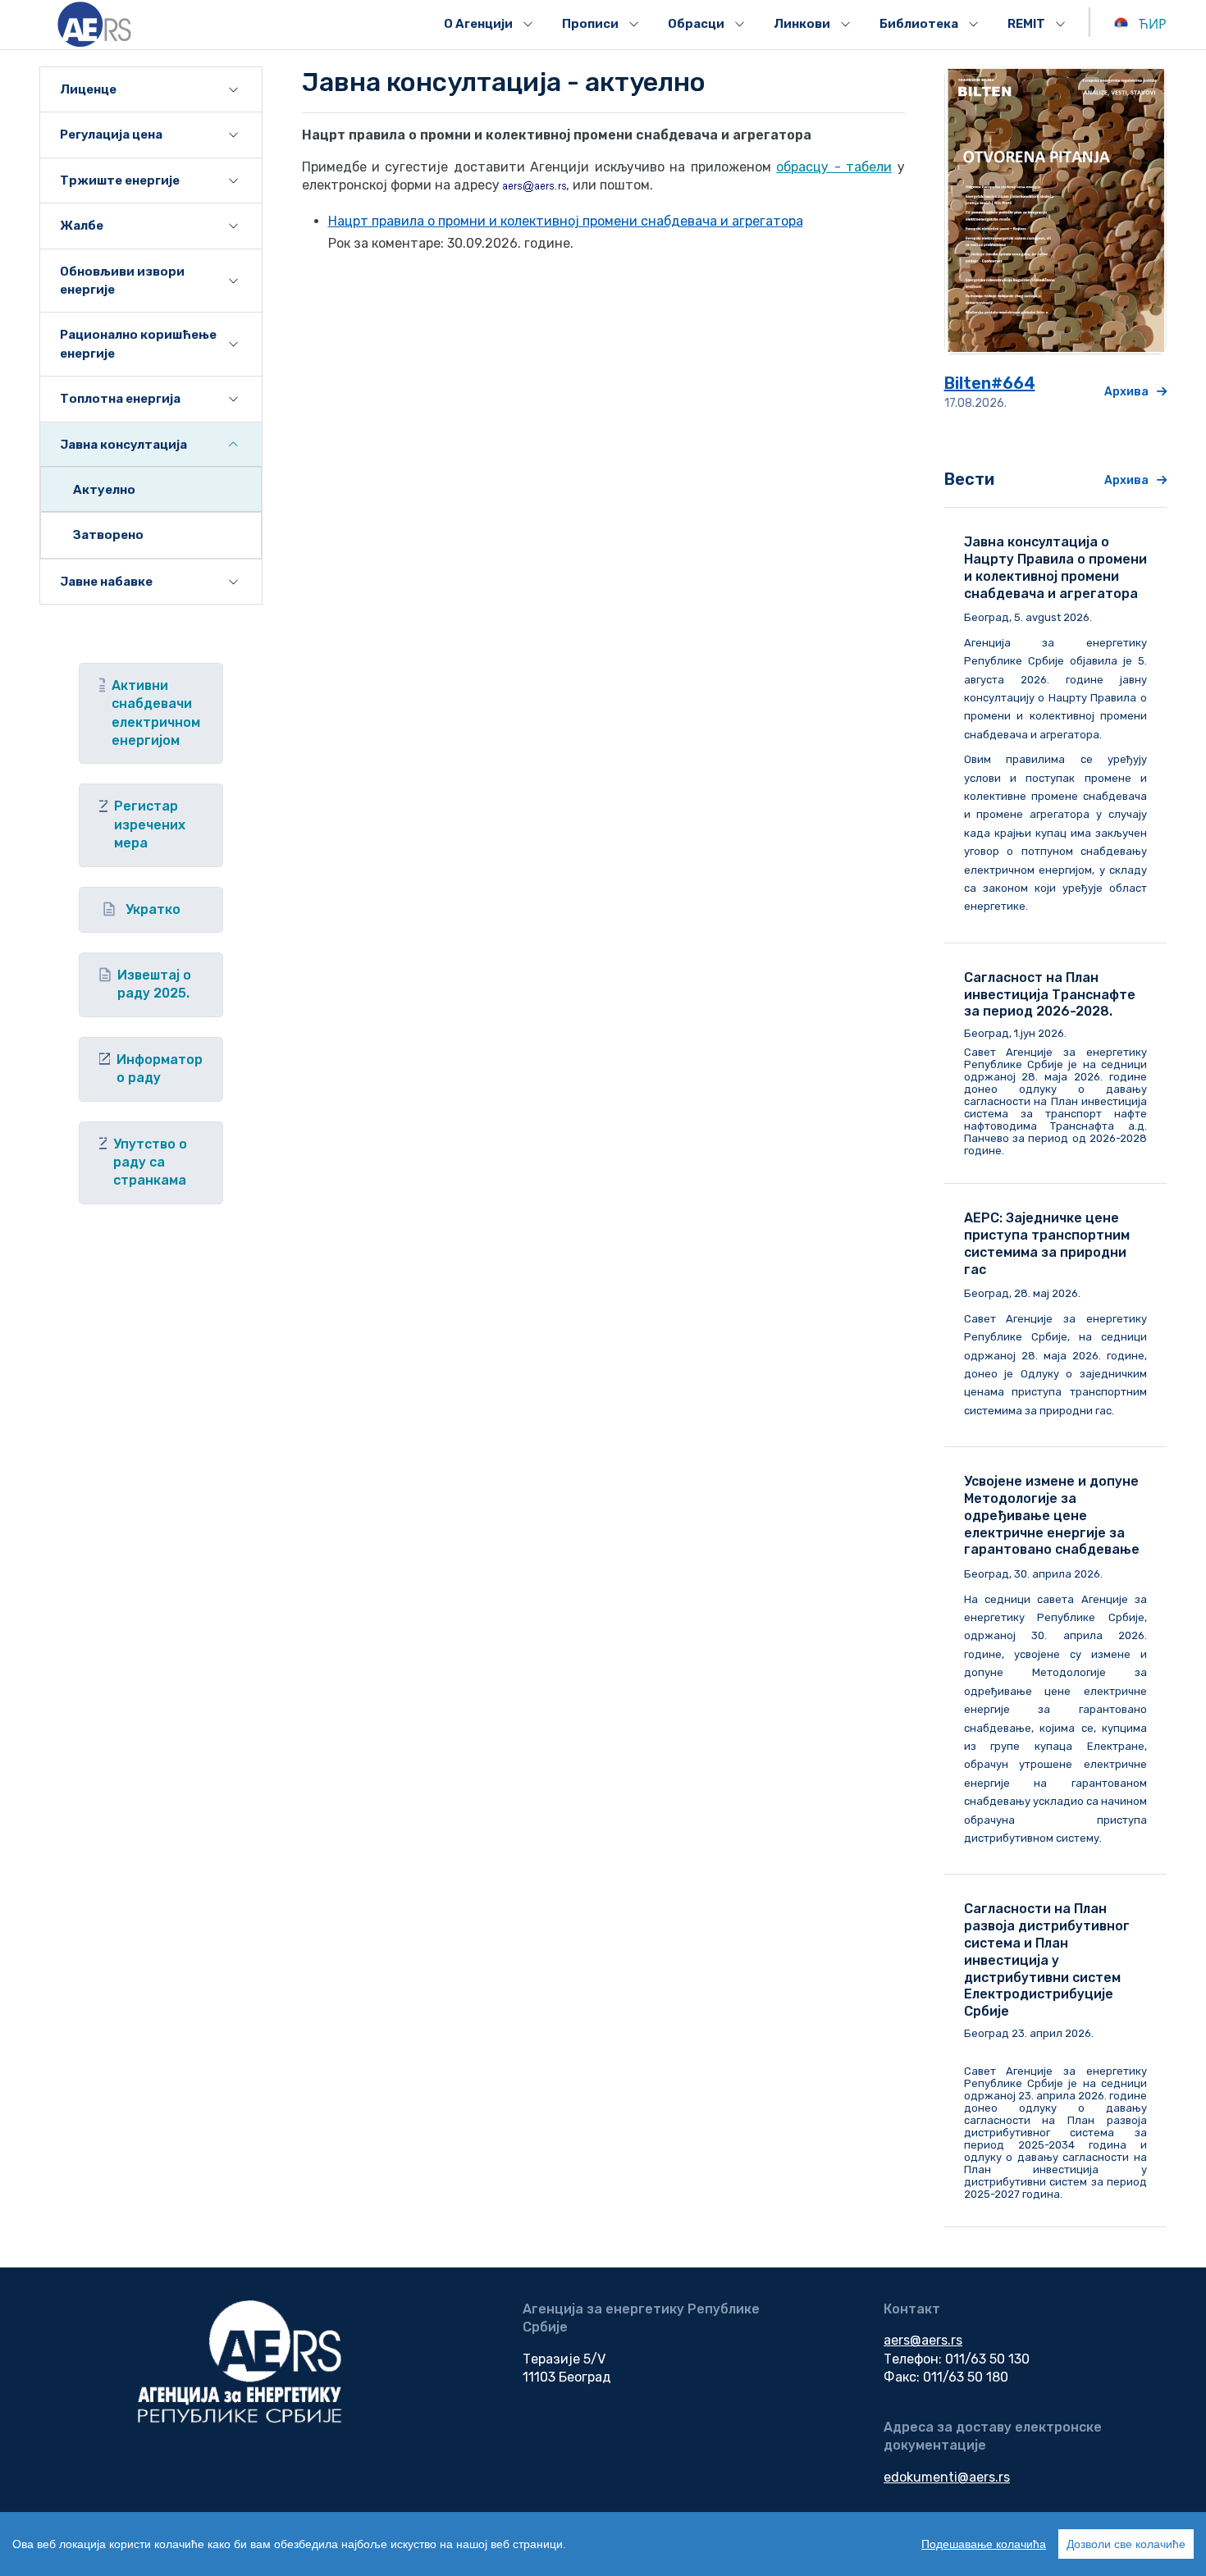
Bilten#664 (990, 383)
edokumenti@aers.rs (947, 2477)
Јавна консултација (123, 445)
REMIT (1026, 24)
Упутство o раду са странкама (150, 1162)
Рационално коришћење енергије (138, 344)
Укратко (153, 909)
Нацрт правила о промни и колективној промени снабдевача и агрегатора (566, 221)
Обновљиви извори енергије (122, 281)
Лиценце (88, 89)
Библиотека (919, 24)
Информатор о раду (160, 1069)
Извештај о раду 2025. (154, 984)
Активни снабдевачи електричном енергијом (156, 713)
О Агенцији (478, 24)
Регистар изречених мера (150, 824)
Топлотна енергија (120, 399)
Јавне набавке (106, 582)
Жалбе (82, 226)
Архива (1126, 392)
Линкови (802, 24)
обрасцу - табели (834, 167)
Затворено (108, 535)
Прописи (590, 24)
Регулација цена (111, 135)
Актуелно (104, 490)
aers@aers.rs (923, 2340)
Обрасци (696, 24)
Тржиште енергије (120, 180)
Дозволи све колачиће (1126, 2544)
